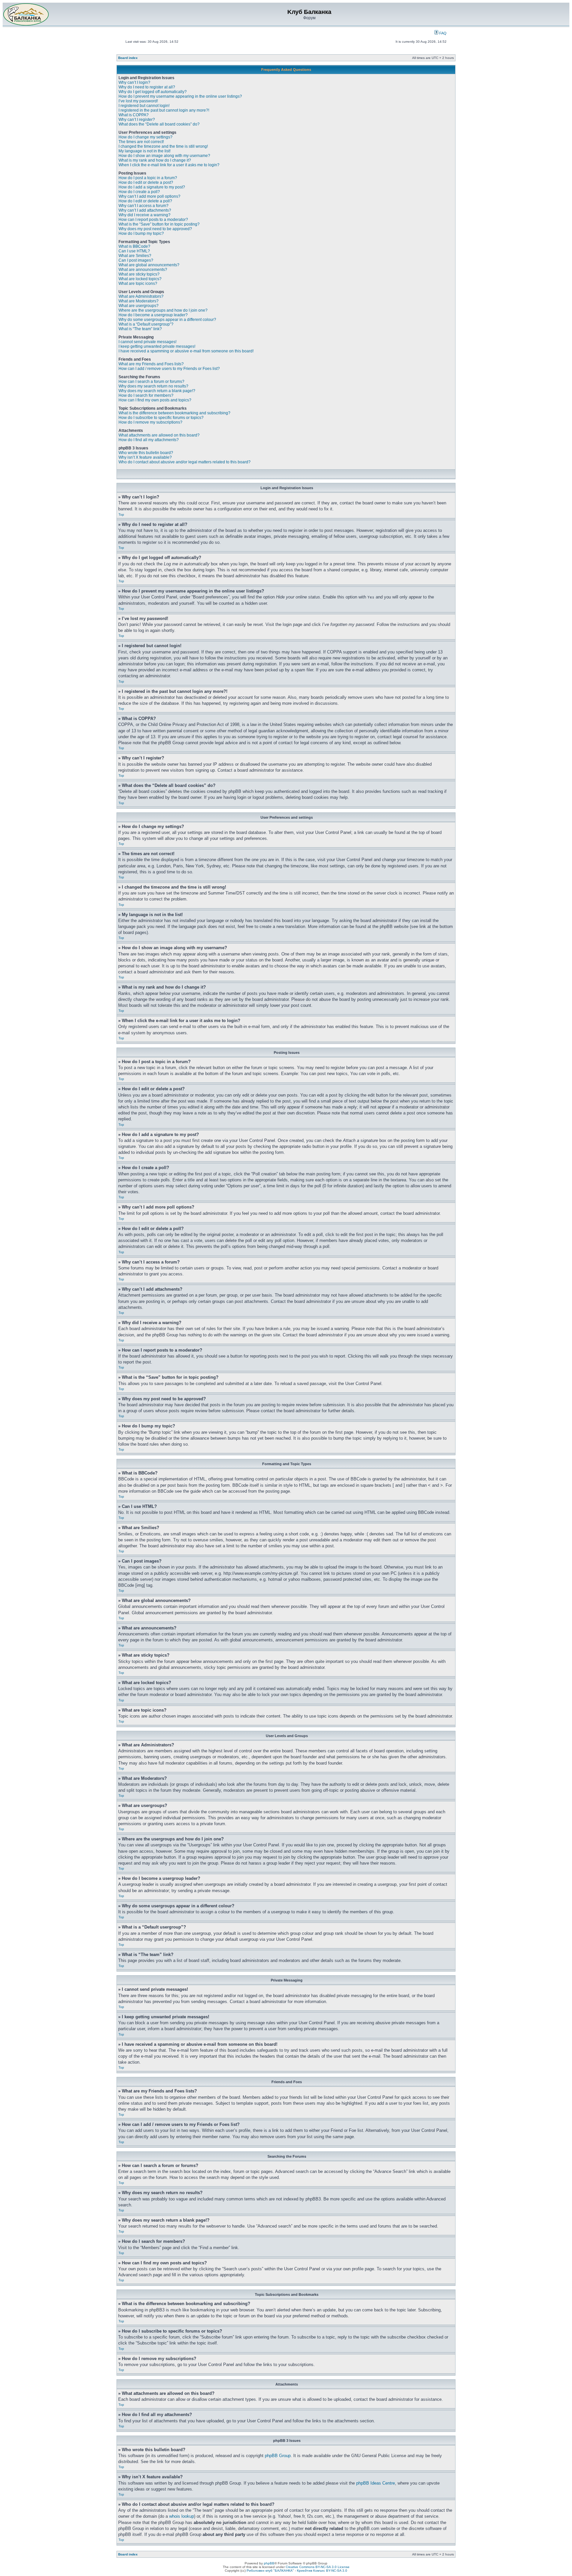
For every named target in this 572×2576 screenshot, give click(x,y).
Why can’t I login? (134, 82)
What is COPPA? (134, 115)
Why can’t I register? (137, 120)
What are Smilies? (135, 256)
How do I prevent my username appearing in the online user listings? (180, 96)
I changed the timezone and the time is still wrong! (163, 146)
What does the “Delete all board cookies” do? (159, 124)
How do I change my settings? (145, 137)
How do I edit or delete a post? (146, 182)
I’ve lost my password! (138, 101)
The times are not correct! (141, 142)
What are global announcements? (149, 265)
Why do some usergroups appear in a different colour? (167, 320)
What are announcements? (143, 270)
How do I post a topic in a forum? (148, 178)
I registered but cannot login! (144, 106)
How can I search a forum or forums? (151, 382)
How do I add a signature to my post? (152, 187)
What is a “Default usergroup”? (146, 324)
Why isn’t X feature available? (145, 457)
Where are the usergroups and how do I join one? (163, 310)
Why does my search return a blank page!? (157, 391)
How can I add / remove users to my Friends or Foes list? (169, 369)
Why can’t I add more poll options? (149, 196)
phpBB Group (278, 2456)
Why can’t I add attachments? (145, 210)
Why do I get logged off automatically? (153, 92)
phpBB (269, 2563)
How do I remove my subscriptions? (150, 422)
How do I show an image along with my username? (164, 156)
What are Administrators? (141, 296)
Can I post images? (136, 260)
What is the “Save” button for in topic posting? (159, 224)
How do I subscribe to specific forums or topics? (161, 418)
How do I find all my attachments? (149, 440)
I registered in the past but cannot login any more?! (164, 110)
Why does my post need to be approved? (155, 229)
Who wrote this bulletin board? (146, 453)
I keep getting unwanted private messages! (157, 346)
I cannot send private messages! (147, 342)
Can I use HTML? (134, 251)
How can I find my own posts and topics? (155, 400)
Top (121, 515)
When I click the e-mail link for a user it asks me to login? (169, 165)
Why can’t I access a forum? (143, 206)
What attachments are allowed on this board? (159, 435)
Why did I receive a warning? (144, 215)
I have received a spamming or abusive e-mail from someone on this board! (186, 351)
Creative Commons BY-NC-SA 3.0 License (318, 2567)
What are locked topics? (140, 279)
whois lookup (182, 2516)
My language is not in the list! (144, 151)
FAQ (442, 33)
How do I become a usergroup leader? (153, 315)
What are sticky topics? (139, 274)
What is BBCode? (134, 246)
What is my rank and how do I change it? (155, 160)
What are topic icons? (138, 283)
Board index (128, 58)
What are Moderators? (139, 301)
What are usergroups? (139, 306)
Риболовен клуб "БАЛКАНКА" (270, 2571)
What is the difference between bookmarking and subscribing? (174, 413)
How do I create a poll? (139, 192)
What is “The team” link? (140, 329)
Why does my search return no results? (153, 386)
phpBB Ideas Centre (376, 2483)
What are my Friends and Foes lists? (151, 364)
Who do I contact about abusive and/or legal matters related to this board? (185, 462)
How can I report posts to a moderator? (153, 220)
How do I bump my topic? (141, 233)
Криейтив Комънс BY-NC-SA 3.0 (322, 2571)
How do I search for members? (146, 395)
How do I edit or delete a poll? (145, 201)
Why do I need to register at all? (147, 87)
